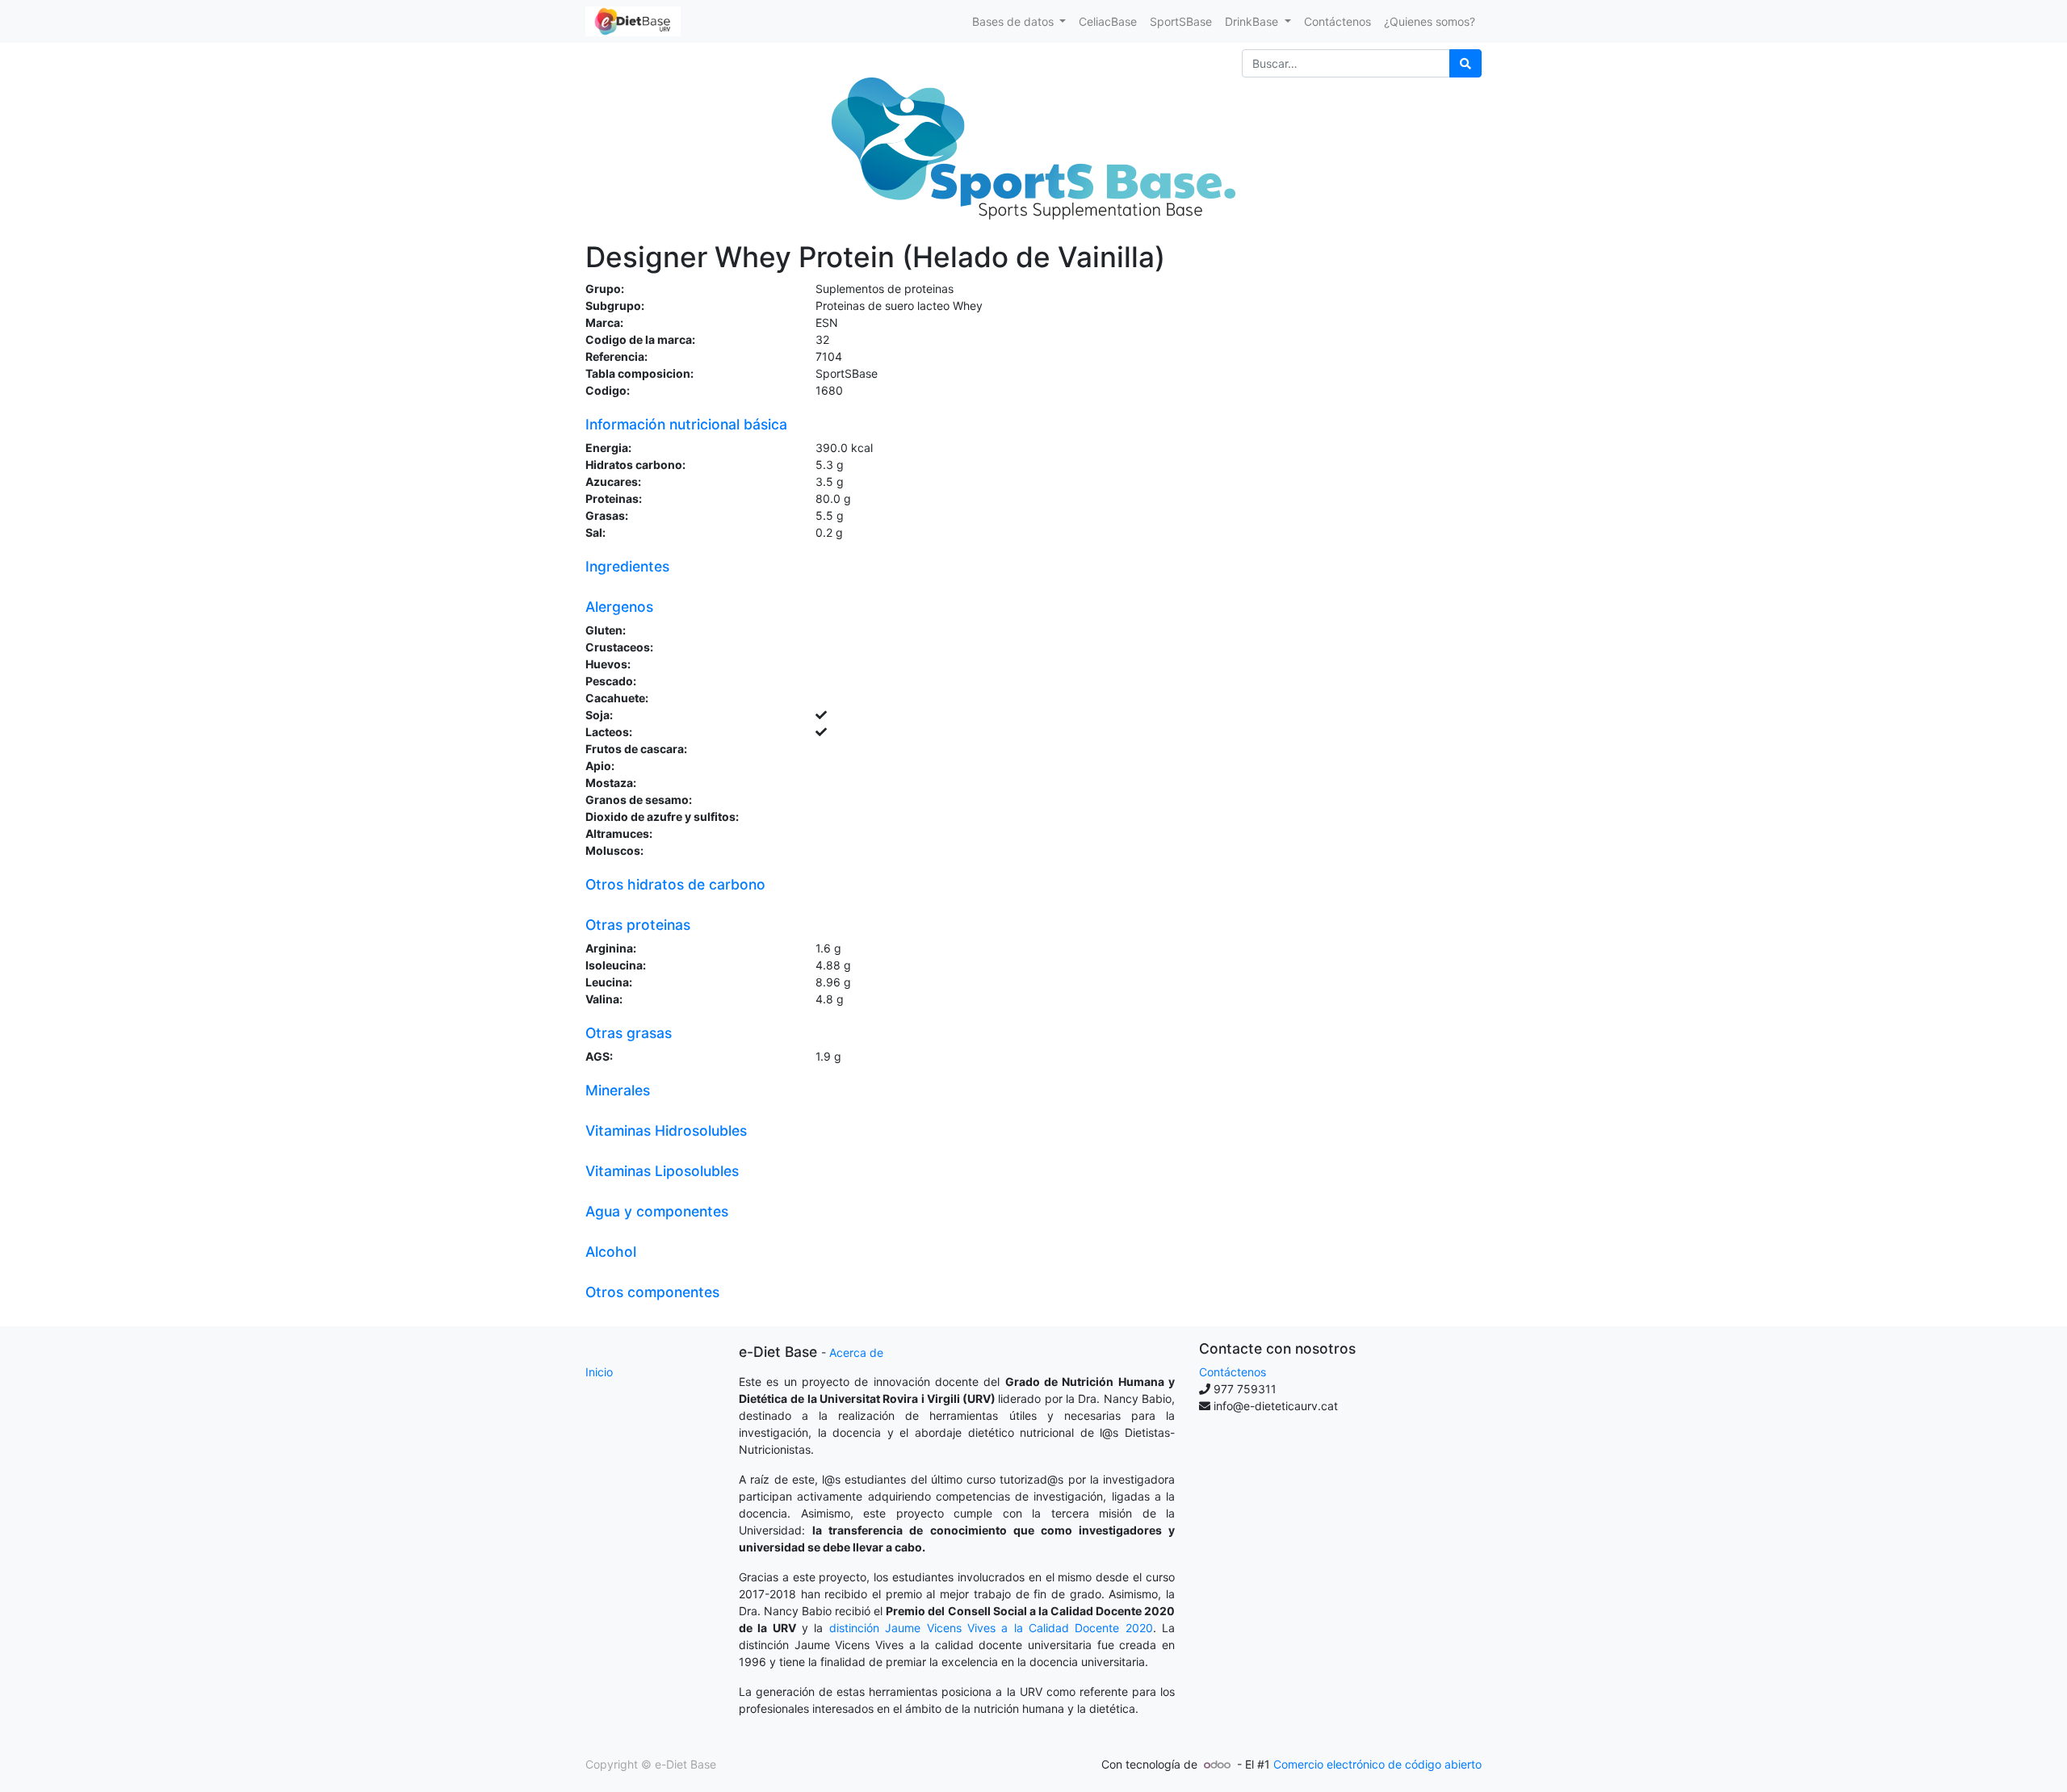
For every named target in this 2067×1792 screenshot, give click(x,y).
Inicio (599, 1372)
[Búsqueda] (1465, 63)
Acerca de (856, 1352)
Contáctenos (1233, 1372)
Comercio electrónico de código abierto (1377, 1764)
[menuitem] (1108, 21)
